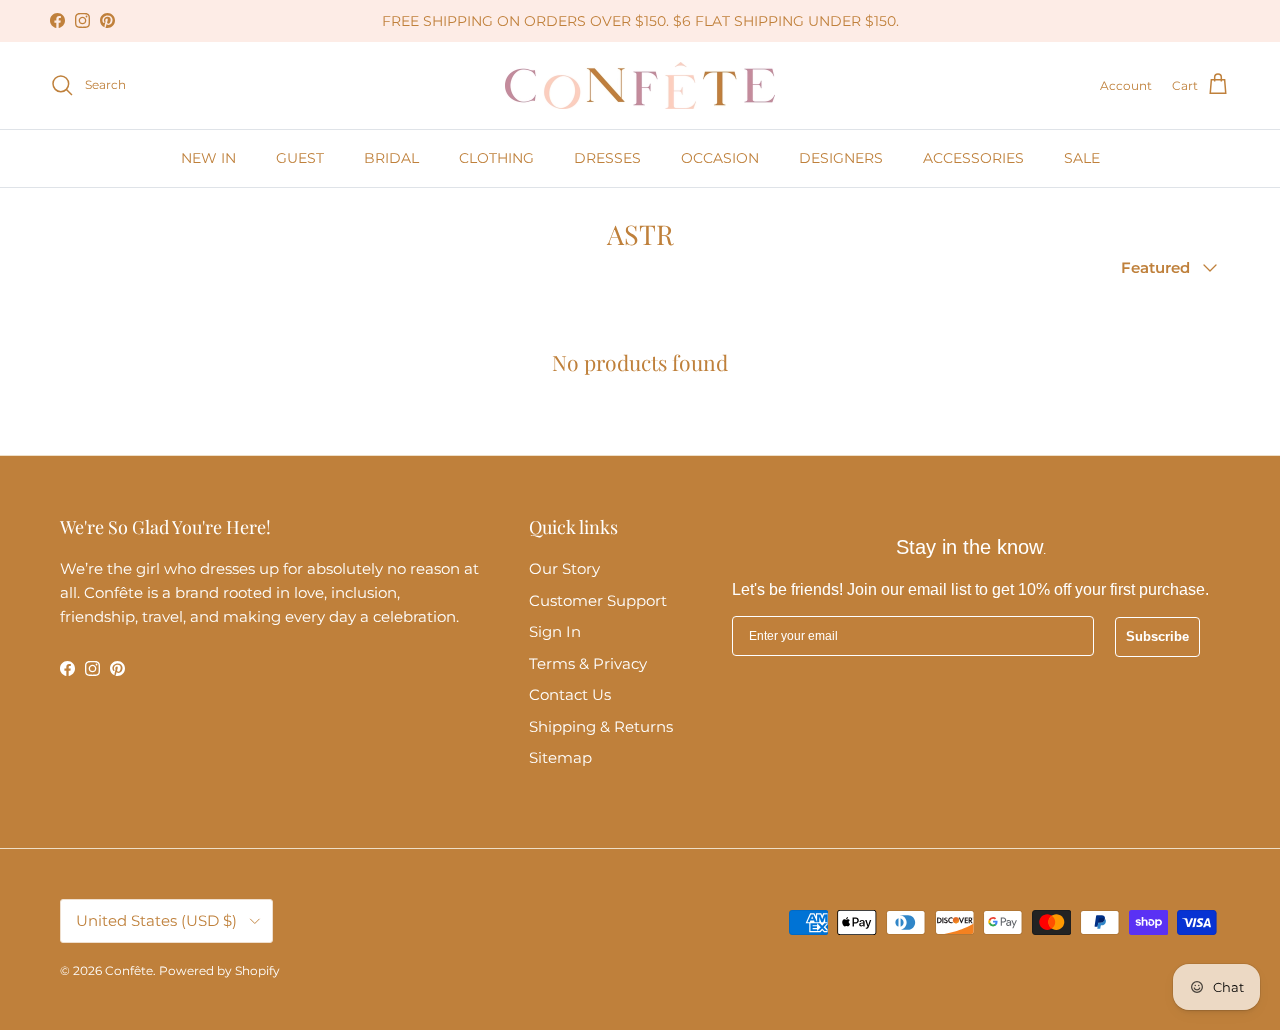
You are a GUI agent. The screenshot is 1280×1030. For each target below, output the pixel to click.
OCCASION (720, 158)
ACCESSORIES (973, 158)
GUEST (300, 158)
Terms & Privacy (588, 663)
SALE (1082, 158)
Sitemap (560, 757)
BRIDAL (391, 158)
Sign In (555, 631)
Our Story (564, 568)
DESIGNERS (841, 158)
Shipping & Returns (601, 726)
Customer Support (598, 600)
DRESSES (607, 158)
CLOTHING (496, 158)
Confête (129, 970)
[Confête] (640, 85)
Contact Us (570, 694)
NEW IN (208, 158)
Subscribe (1157, 636)
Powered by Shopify (219, 970)
